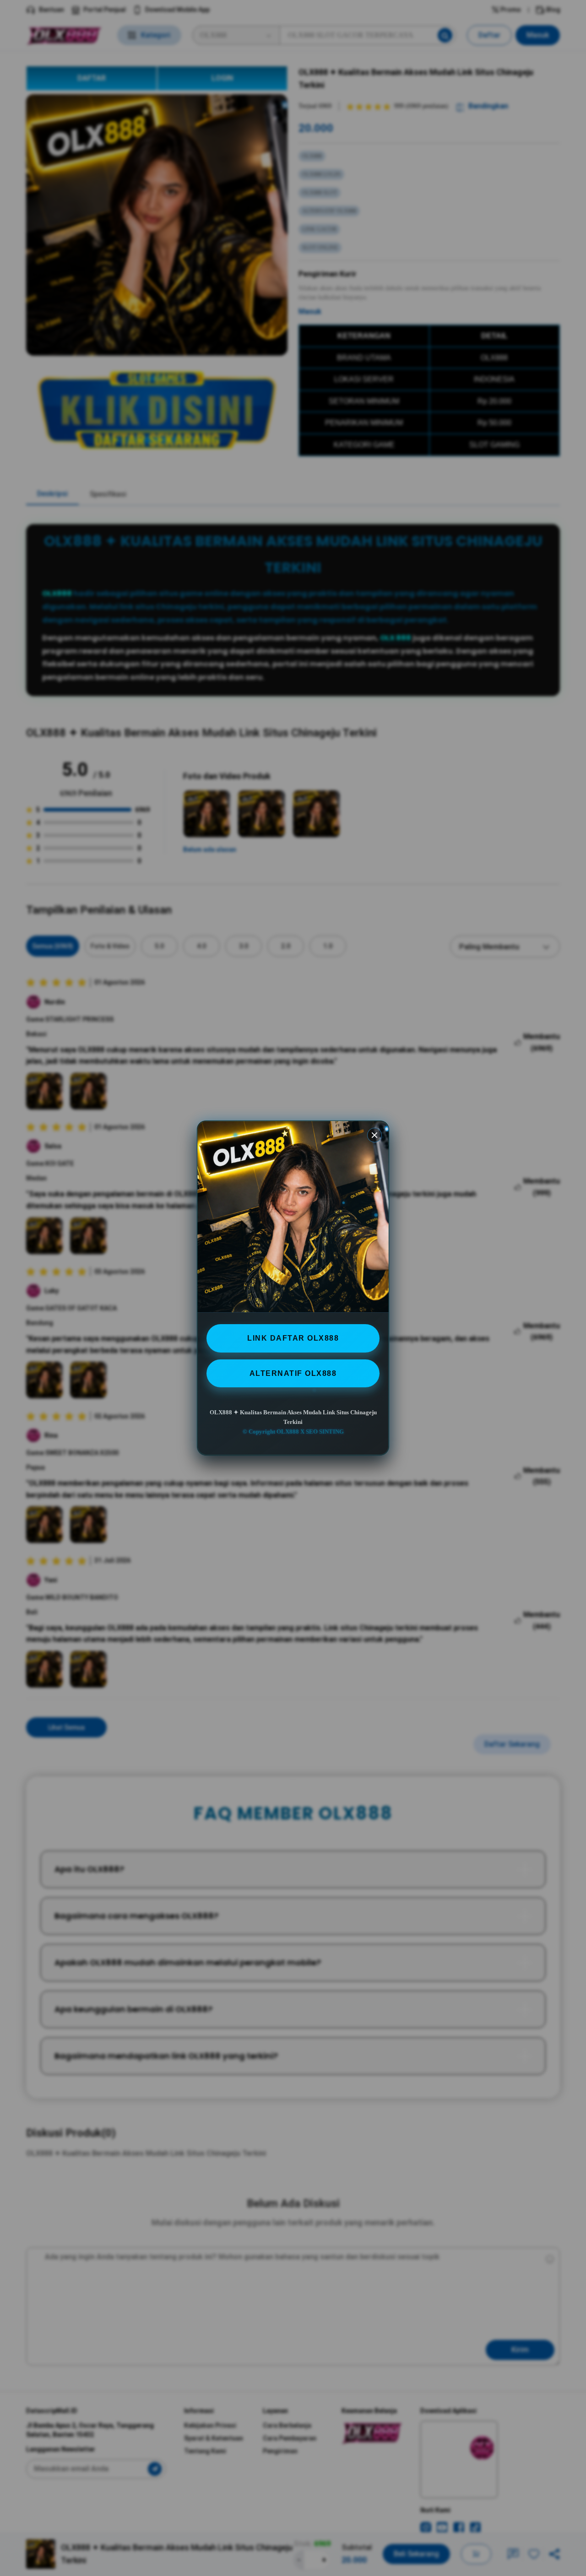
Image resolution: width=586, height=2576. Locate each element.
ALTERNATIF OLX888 (293, 1373)
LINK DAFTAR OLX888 (293, 1338)
